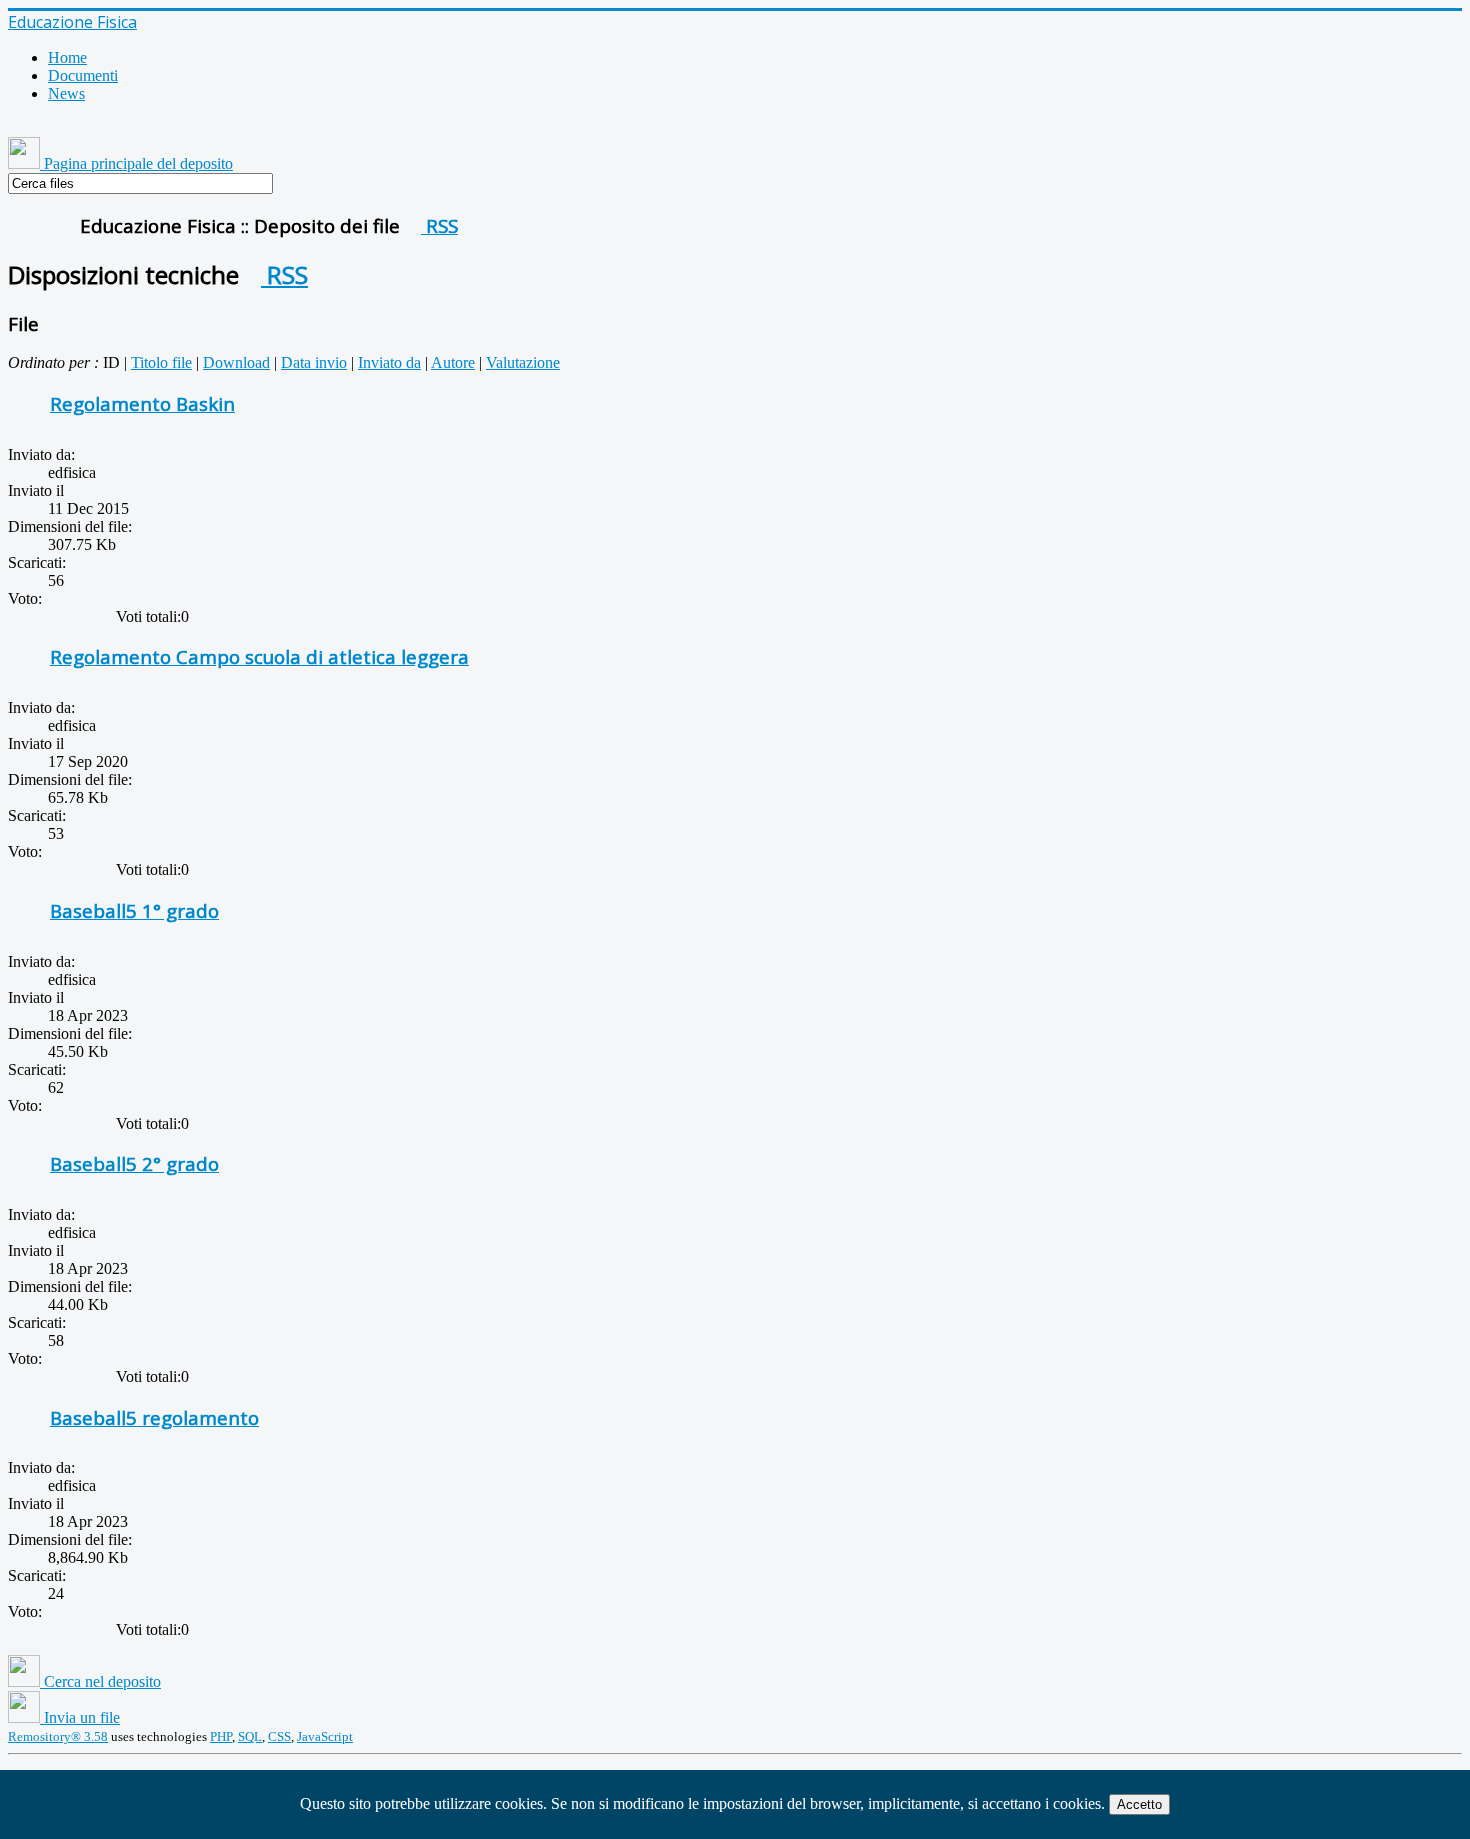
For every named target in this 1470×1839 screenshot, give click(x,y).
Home (67, 57)
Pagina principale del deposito (136, 163)
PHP (221, 1736)
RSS (439, 225)
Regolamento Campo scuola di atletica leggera (259, 656)
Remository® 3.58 (58, 1736)
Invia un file (80, 1717)
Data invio (314, 362)
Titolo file (161, 362)
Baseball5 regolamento (154, 1417)
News (66, 93)
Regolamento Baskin (142, 403)
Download (236, 362)
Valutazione (523, 362)
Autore (453, 362)
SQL (250, 1736)
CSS (279, 1736)
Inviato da (389, 362)
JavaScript (325, 1736)
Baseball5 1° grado (134, 910)
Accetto (1139, 1804)
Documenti (83, 75)
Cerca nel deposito (100, 1681)
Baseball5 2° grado (134, 1163)
